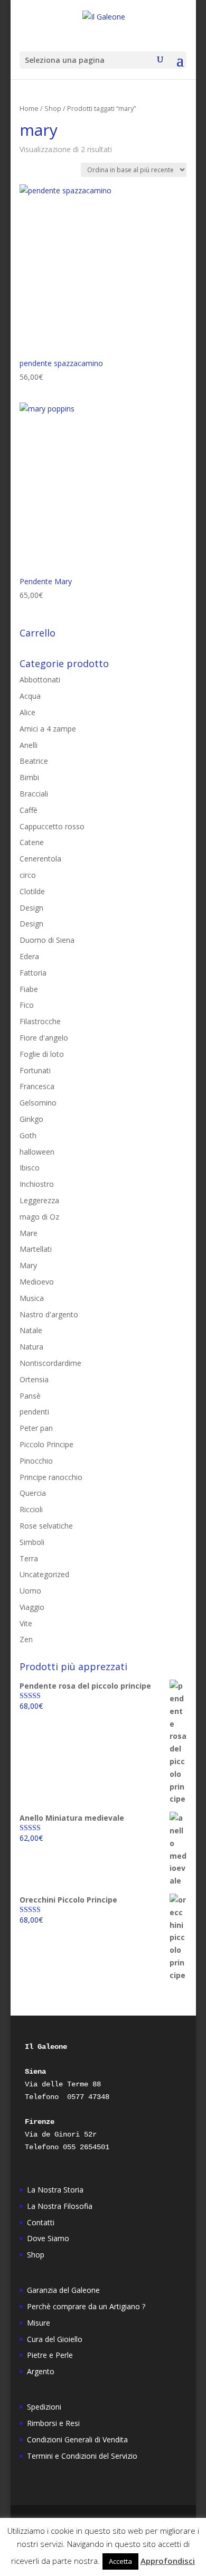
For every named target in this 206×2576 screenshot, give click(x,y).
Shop (53, 108)
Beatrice (34, 761)
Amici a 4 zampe (48, 729)
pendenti (34, 1412)
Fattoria (33, 973)
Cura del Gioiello (55, 2339)
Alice (27, 712)
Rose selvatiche (46, 1526)
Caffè (29, 810)
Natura (31, 1347)
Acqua (30, 696)
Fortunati (35, 1070)
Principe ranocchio (51, 1477)
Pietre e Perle (50, 2355)
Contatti (41, 2222)
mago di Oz (39, 1217)
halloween (37, 1152)
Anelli (29, 745)
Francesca (37, 1086)
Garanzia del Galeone (63, 2290)
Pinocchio (36, 1461)
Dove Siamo (48, 2238)
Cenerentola (40, 859)
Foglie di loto (42, 1054)
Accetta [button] (120, 2561)
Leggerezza (39, 1200)
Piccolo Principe (46, 1444)
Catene (32, 842)
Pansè (30, 1396)
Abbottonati (40, 680)
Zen (26, 1639)
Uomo (30, 1591)
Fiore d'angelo (44, 1038)
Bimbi (29, 777)
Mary (28, 1265)
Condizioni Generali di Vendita (77, 2439)
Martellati (36, 1249)
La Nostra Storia (55, 2190)
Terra (29, 1558)
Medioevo (37, 1282)
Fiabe (29, 989)
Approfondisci (168, 2561)
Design (31, 908)
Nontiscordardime (50, 1363)
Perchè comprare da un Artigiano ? (86, 2306)
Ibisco (30, 1168)
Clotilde (32, 891)
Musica (32, 1298)
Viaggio (32, 1607)
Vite (26, 1623)
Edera (29, 956)
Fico (27, 1005)
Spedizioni (44, 2407)
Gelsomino (38, 1103)
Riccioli (31, 1509)
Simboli (32, 1542)
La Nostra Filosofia (60, 2206)
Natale (31, 1330)
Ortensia (34, 1379)
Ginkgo (31, 1119)
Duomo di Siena (47, 940)
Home (29, 108)
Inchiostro (37, 1184)
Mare (29, 1233)
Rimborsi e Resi (53, 2423)
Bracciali (34, 794)
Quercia (33, 1493)
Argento (41, 2371)
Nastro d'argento (49, 1314)
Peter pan (36, 1428)
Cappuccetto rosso (52, 826)
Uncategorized (44, 1574)
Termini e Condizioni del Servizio (82, 2456)
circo (28, 875)
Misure (39, 2323)
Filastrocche (40, 1021)
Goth (28, 1135)
